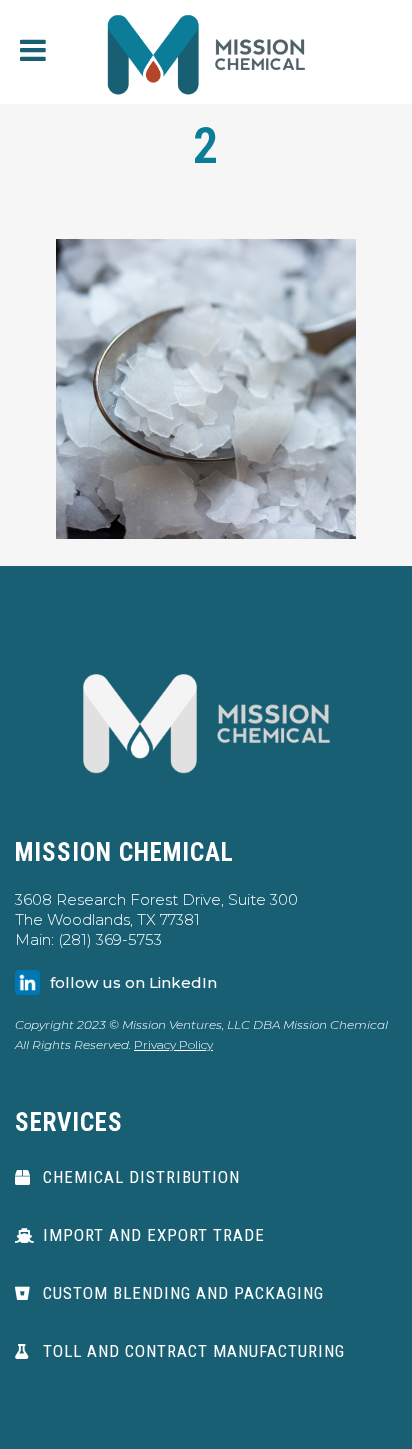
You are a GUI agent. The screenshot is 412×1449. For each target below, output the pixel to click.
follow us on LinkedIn (133, 982)
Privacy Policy (173, 1044)
